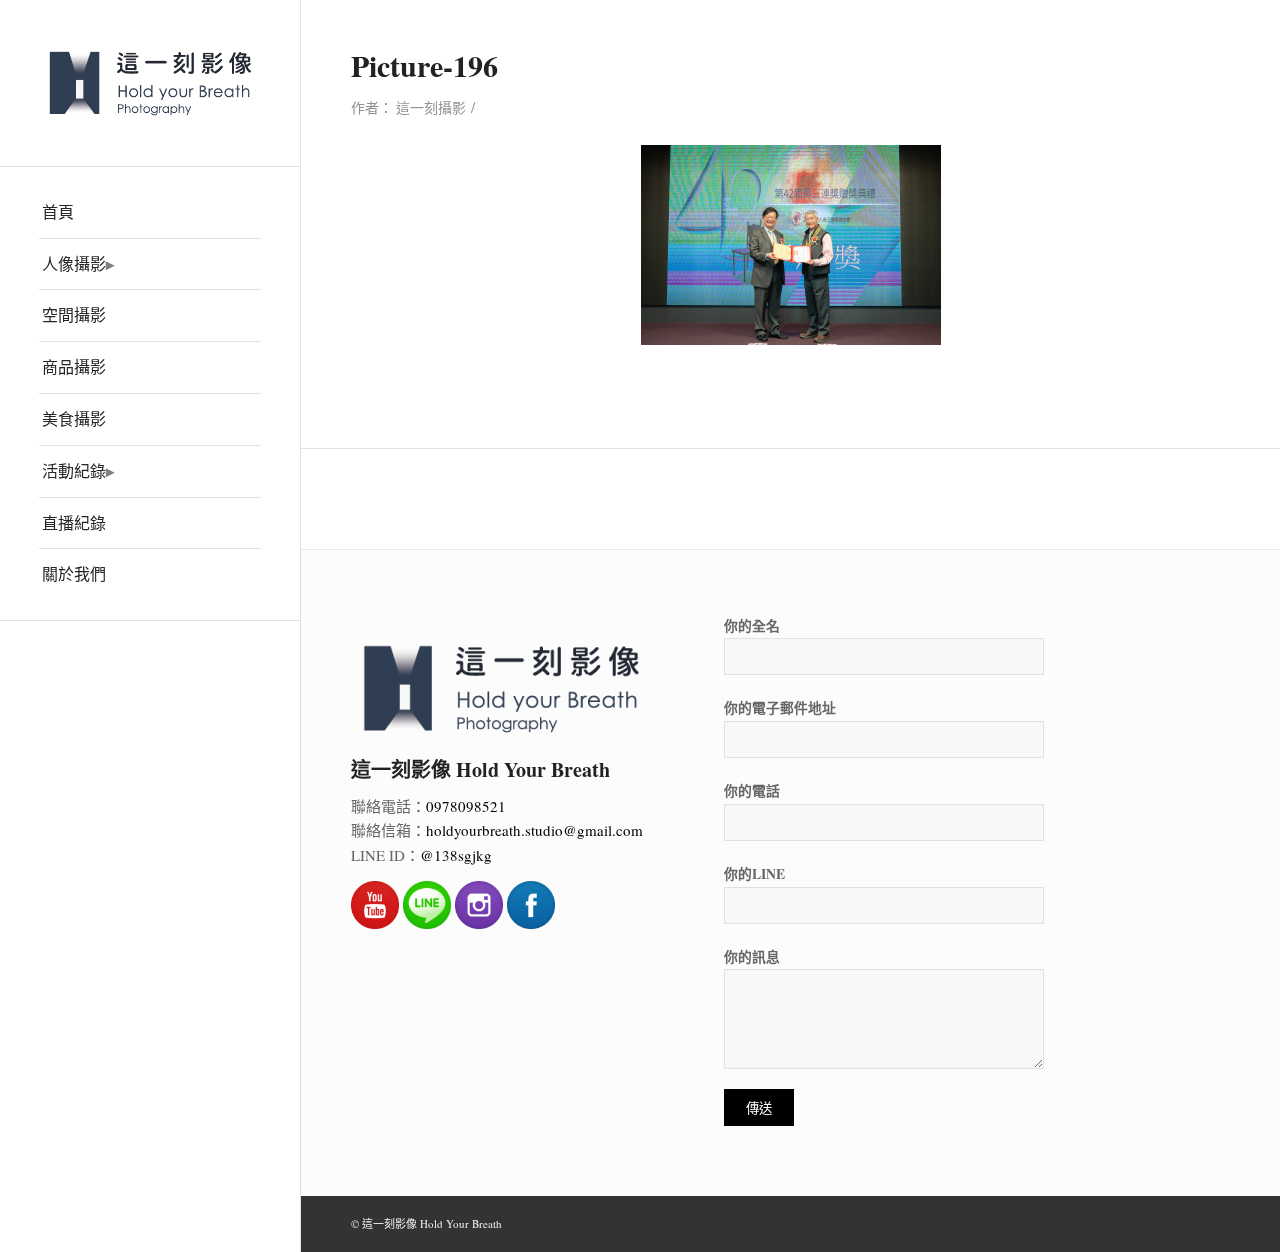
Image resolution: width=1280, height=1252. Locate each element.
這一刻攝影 (431, 107)
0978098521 (466, 806)
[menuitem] (150, 213)
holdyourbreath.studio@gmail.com (534, 830)
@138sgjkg (456, 855)
